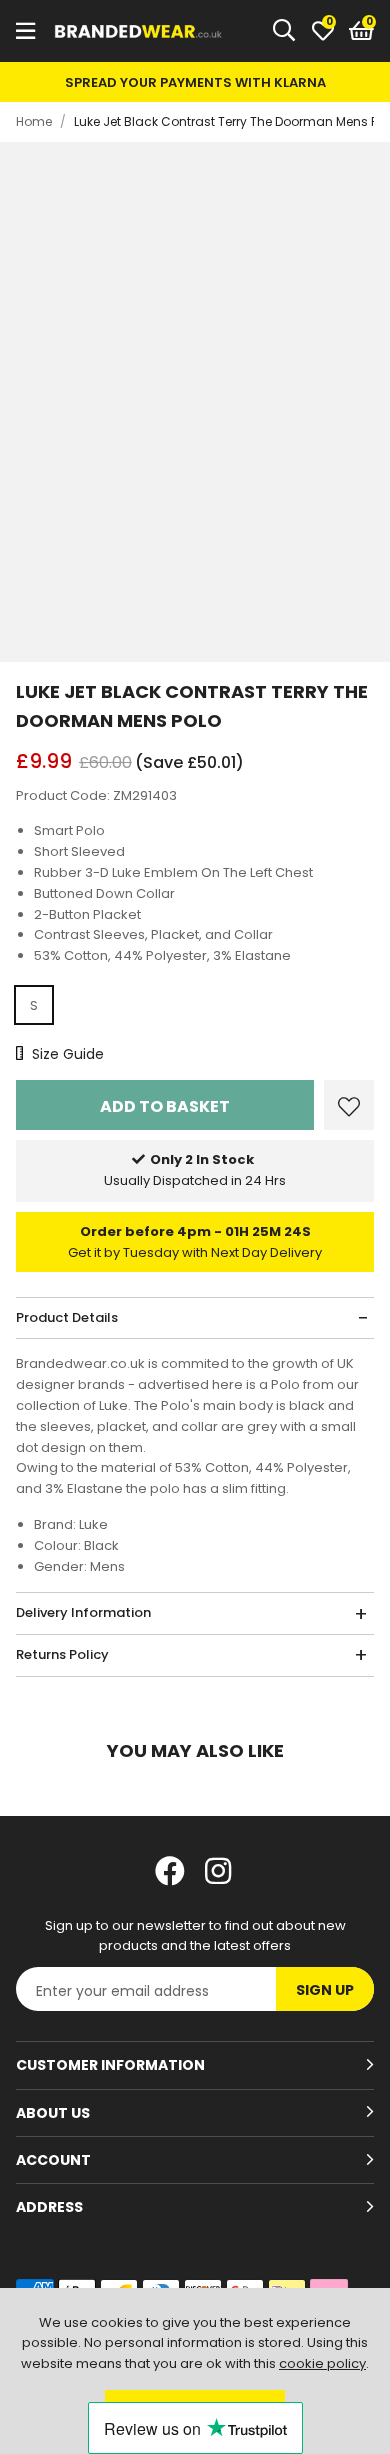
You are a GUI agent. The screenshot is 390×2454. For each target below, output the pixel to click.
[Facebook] (170, 1871)
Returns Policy (62, 1654)
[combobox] (285, 31)
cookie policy (322, 2363)
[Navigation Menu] (25, 31)
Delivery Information (83, 1612)
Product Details (67, 1317)
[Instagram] (220, 1871)
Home (34, 121)
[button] (361, 31)
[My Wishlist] (323, 31)
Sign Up (325, 1990)
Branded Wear (139, 31)
